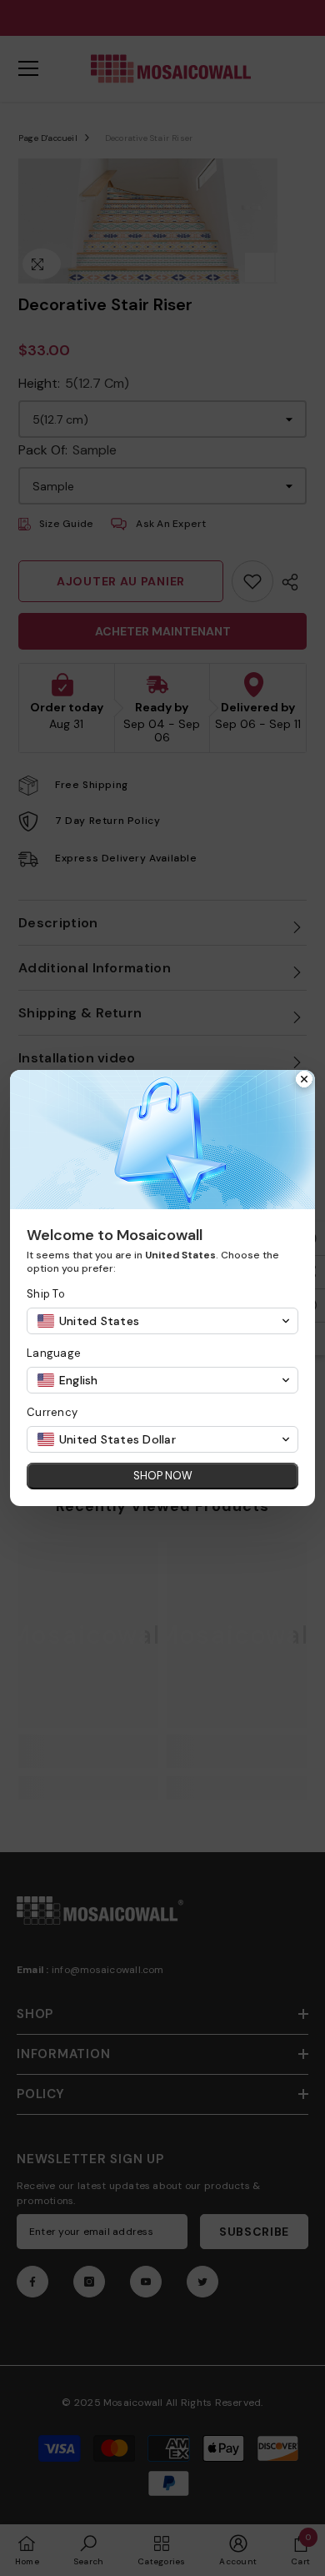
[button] (162, 1321)
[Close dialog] (304, 1081)
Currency (52, 1412)
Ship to (46, 1294)
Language (54, 1353)
